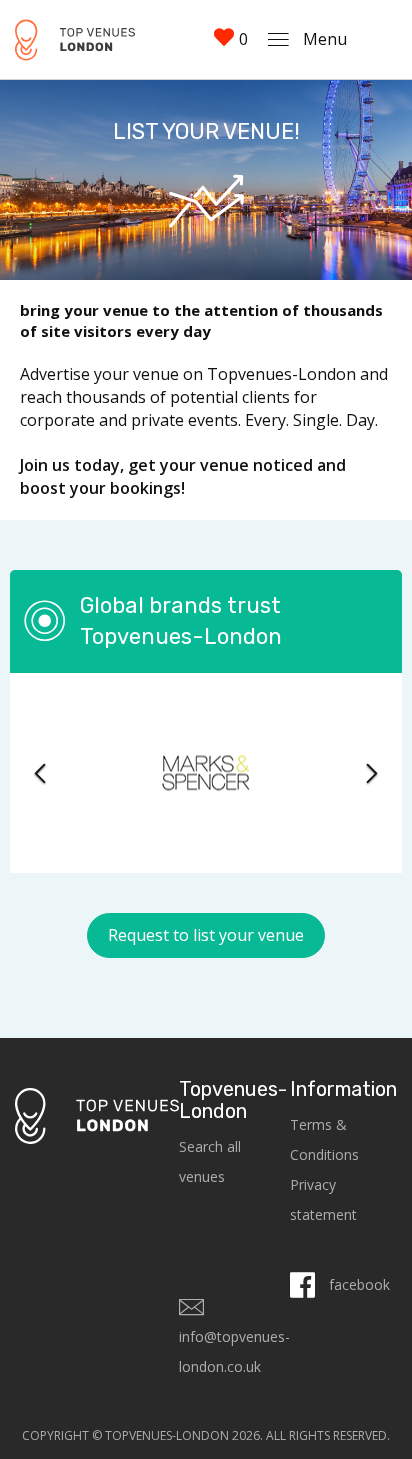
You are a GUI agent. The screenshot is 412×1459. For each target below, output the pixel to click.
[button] (39, 773)
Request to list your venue (206, 935)
